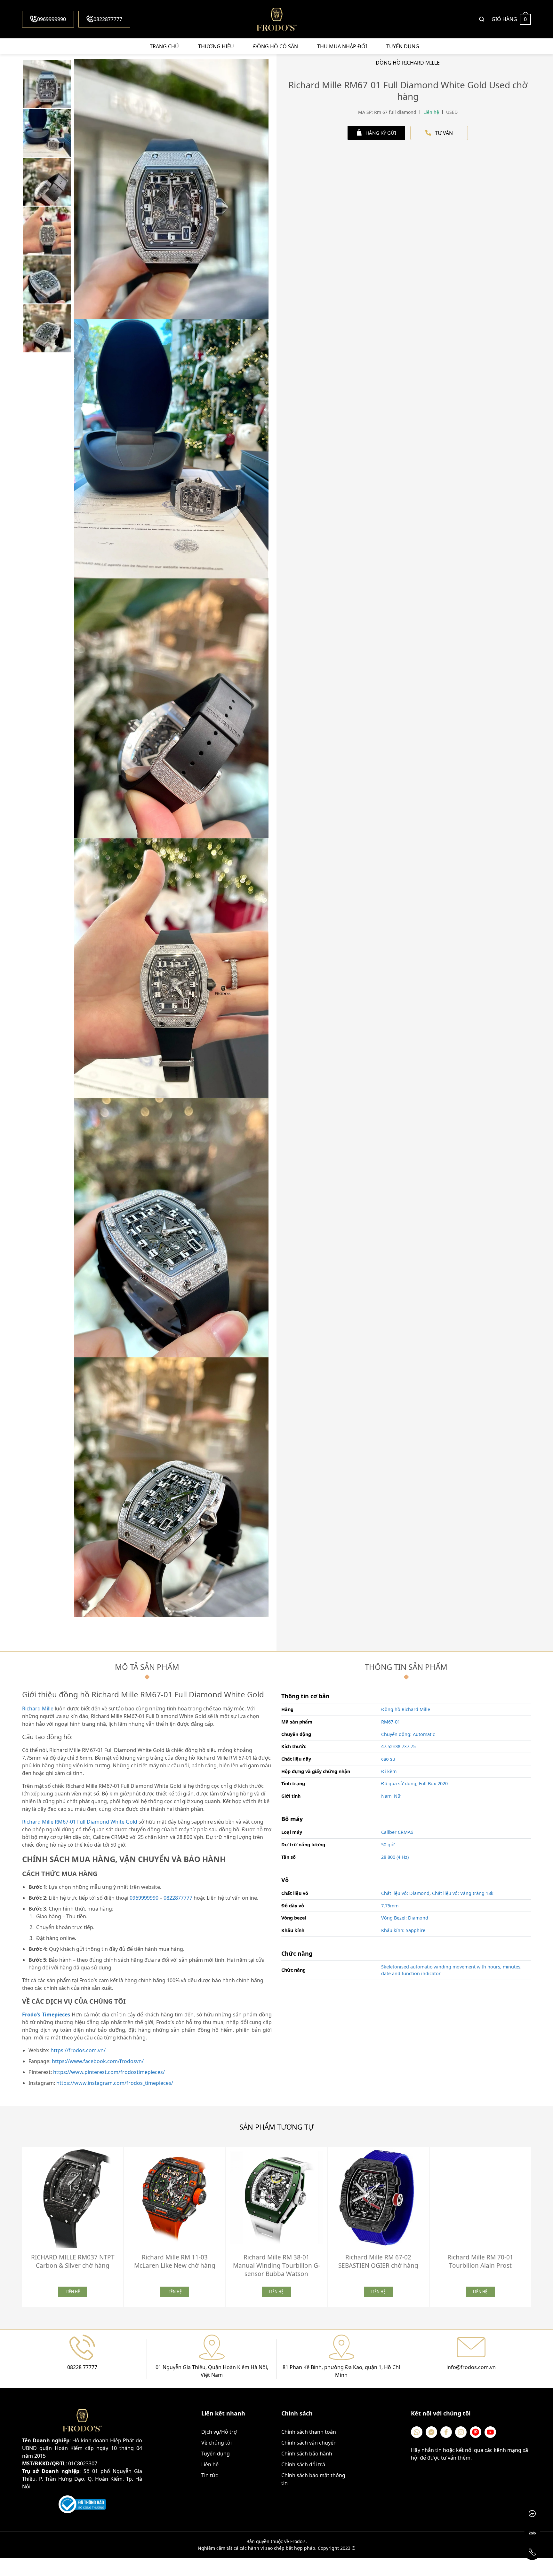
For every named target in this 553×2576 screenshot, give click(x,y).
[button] (536, 2225)
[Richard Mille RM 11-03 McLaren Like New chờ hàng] (174, 2198)
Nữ (397, 1796)
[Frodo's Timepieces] (276, 19)
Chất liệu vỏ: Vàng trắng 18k (463, 1893)
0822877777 (108, 19)
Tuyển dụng (403, 46)
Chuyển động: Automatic (408, 1734)
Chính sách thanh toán (309, 2432)
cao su (388, 1759)
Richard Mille (38, 1708)
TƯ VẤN (444, 133)
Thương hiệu (216, 46)
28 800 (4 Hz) (395, 1857)
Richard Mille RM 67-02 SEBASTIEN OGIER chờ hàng (378, 2261)
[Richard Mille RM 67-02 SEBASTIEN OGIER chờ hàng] (378, 2198)
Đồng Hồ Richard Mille (408, 63)
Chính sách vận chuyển (309, 2443)
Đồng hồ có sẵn (276, 46)
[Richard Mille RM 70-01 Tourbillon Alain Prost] (480, 2198)
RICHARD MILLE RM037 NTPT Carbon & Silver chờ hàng (73, 2261)
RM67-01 (391, 1722)
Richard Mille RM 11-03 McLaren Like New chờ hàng (175, 2261)
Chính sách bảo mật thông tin (313, 2479)
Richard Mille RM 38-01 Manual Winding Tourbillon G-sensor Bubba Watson (276, 2266)
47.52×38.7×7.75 (398, 1746)
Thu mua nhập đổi (342, 46)
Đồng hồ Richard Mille (406, 1709)
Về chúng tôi (216, 2443)
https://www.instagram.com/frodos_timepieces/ (115, 2083)
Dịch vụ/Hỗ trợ (219, 2432)
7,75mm (390, 1906)
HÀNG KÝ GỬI (381, 133)
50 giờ (388, 1845)
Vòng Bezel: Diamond (405, 1918)
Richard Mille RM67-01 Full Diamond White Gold (80, 1822)
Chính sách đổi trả (303, 2464)
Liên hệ (210, 2464)
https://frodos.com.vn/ (78, 2050)
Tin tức (210, 2475)
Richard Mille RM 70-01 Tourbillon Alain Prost (480, 2261)
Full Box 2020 (433, 1783)
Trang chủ (164, 46)
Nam (386, 1796)
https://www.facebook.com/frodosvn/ (98, 2061)
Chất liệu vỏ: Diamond (405, 1893)
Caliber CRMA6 (397, 1832)
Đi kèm (389, 1771)
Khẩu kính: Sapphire (403, 1930)
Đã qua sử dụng (399, 1783)
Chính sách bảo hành (307, 2454)
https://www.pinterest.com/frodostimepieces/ (109, 2072)
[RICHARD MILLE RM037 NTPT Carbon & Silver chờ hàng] (73, 2198)
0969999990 (52, 19)
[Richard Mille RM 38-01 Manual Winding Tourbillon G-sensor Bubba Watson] (276, 2198)
